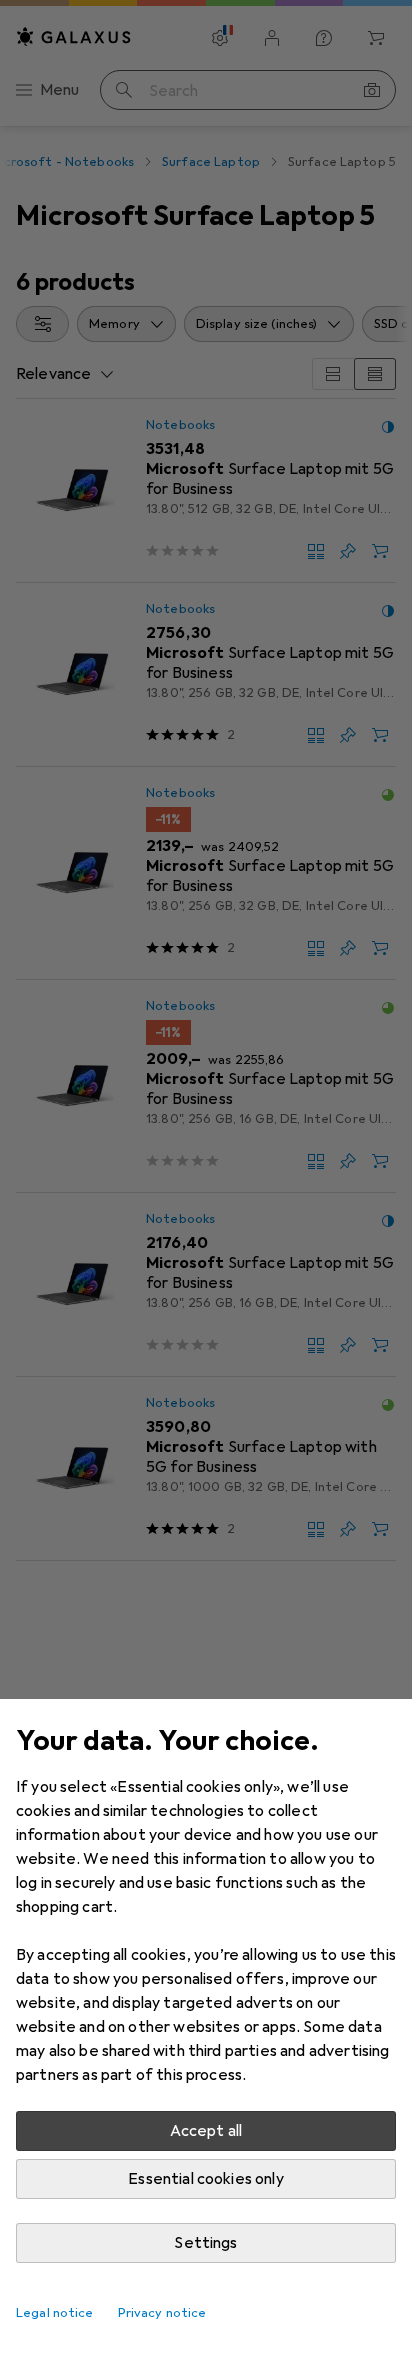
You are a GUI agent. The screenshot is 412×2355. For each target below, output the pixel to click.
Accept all (206, 2131)
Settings (205, 2243)
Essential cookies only (206, 2179)
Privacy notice (162, 2313)
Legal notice (55, 2313)
